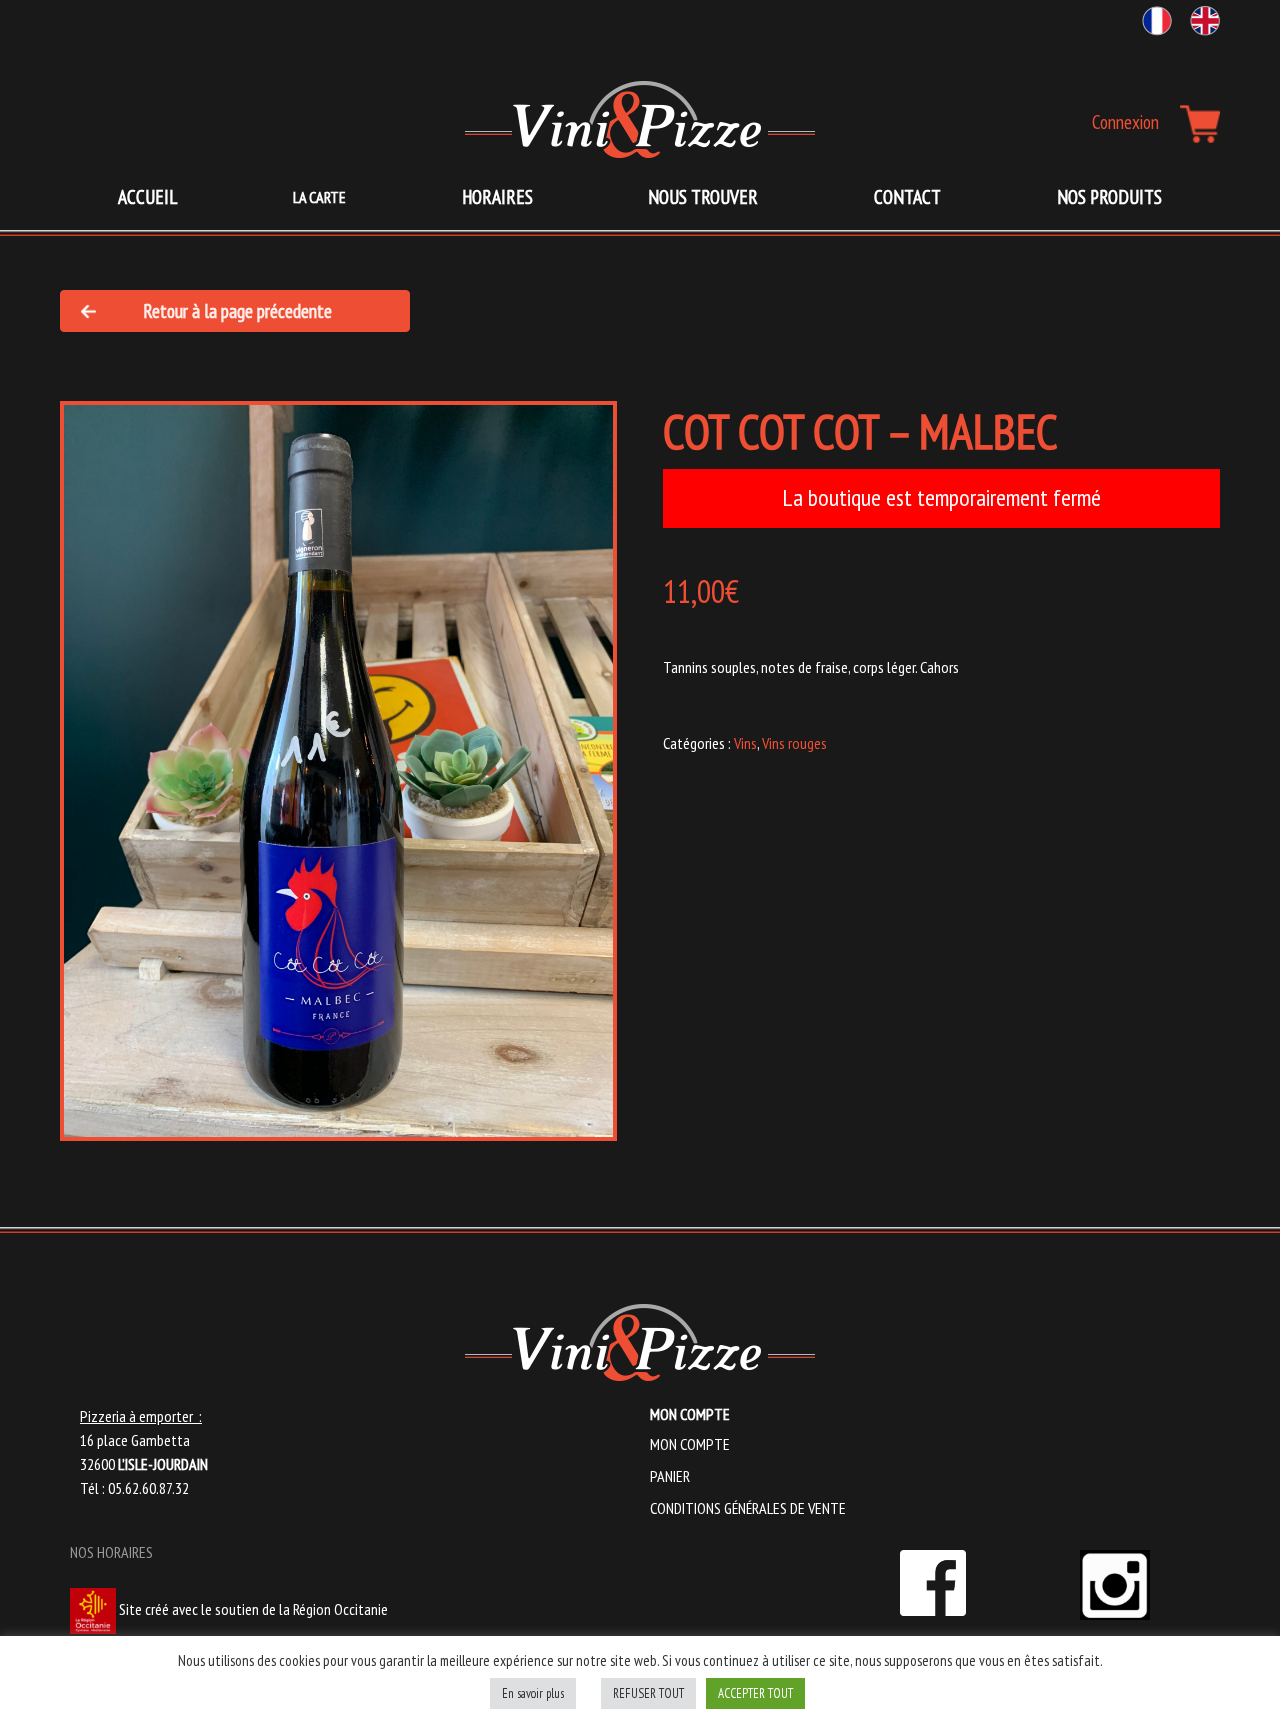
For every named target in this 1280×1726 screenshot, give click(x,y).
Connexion (1125, 121)
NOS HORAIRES (111, 1552)
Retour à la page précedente (237, 310)
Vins (745, 743)
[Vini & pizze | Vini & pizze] (640, 119)
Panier (670, 1476)
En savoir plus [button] (533, 1693)
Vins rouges (794, 743)
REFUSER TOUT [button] (648, 1693)
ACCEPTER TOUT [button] (755, 1693)
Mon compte (690, 1444)
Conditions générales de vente (748, 1508)
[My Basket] (1200, 124)
